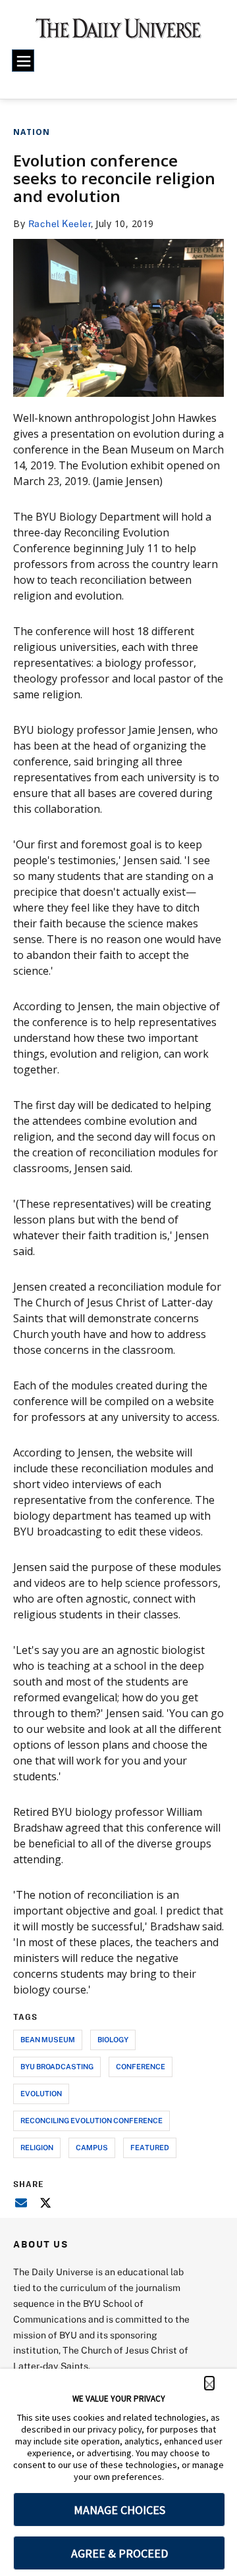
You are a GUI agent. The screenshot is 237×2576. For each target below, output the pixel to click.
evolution (41, 2093)
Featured (150, 2147)
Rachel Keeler (60, 223)
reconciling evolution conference (92, 2120)
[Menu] (23, 61)
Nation (32, 132)
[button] (209, 2383)
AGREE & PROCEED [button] (119, 2553)
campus (92, 2147)
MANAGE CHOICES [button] (119, 2510)
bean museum (48, 2039)
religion (37, 2147)
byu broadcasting (57, 2066)
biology (113, 2039)
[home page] (118, 33)
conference (141, 2066)
